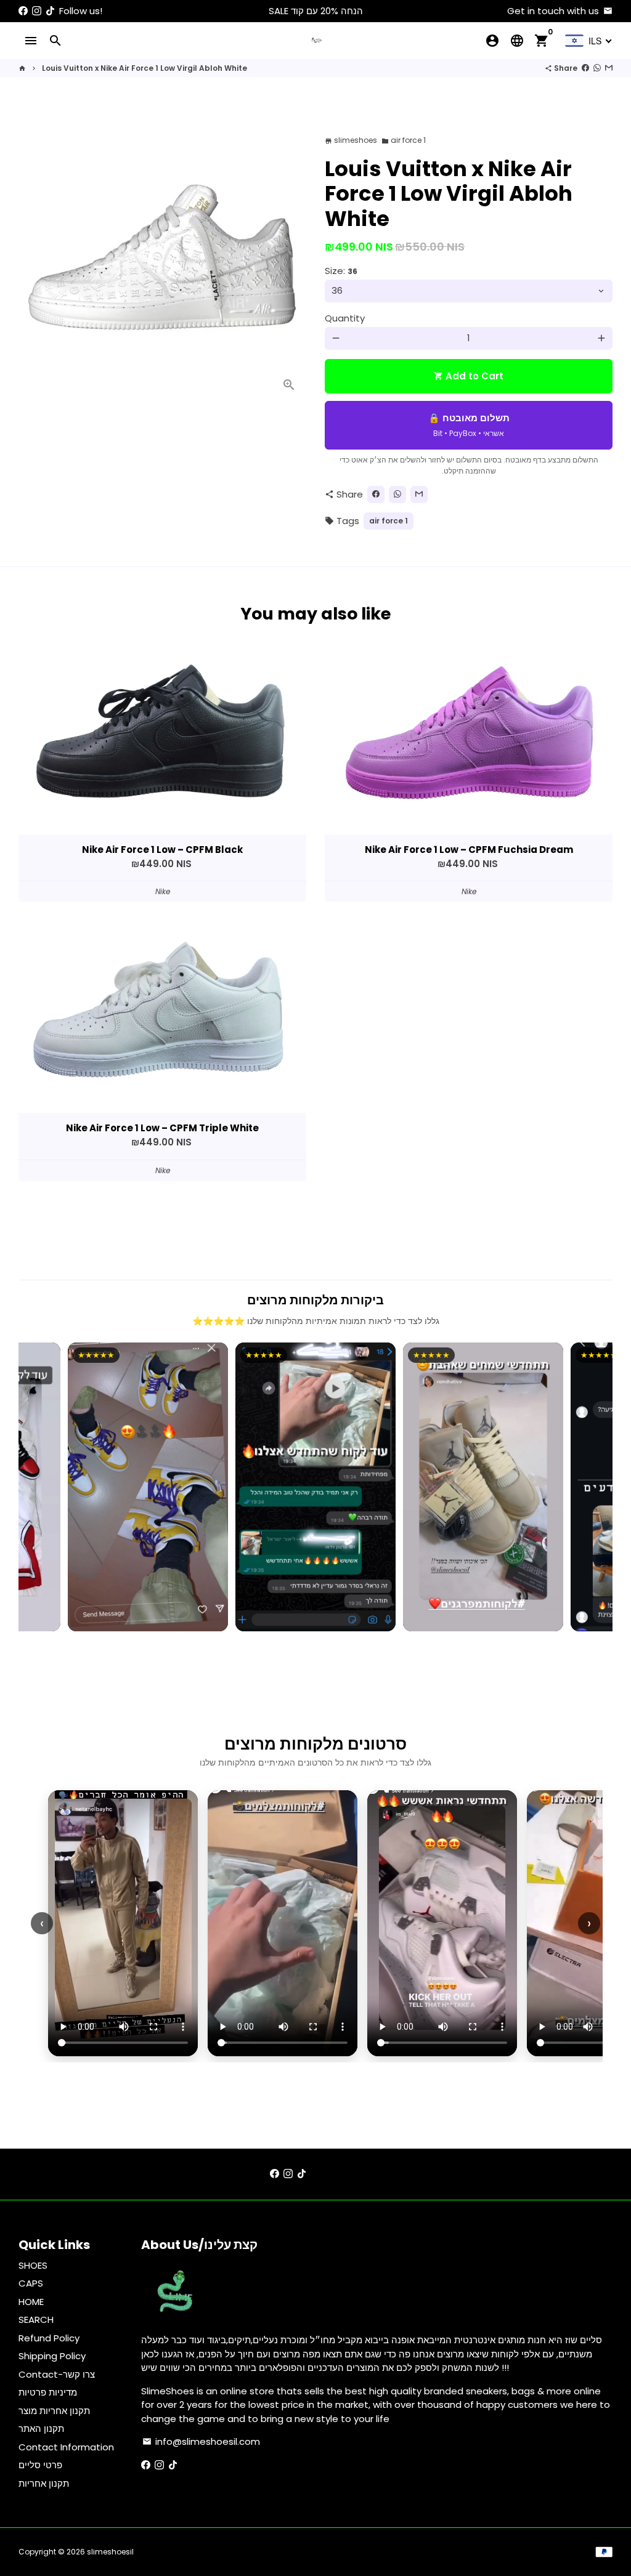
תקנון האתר (41, 2429)
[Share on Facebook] (585, 68)
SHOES (33, 2265)
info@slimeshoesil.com (201, 2441)
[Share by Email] (609, 68)
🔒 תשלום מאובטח (469, 425)
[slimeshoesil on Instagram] (37, 11)
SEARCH (36, 2320)
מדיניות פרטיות (48, 2392)
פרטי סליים (40, 2465)
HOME (31, 2302)
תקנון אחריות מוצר (54, 2411)
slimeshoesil (110, 2552)
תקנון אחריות (44, 2483)
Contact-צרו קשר (57, 2374)
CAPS (31, 2283)
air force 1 (404, 140)
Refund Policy (49, 2338)
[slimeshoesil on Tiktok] (50, 11)
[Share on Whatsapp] (597, 68)
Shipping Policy (52, 2356)
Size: (341, 271)
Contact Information (66, 2447)
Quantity (345, 318)
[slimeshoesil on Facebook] (23, 11)
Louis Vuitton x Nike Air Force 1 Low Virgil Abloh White (145, 68)
